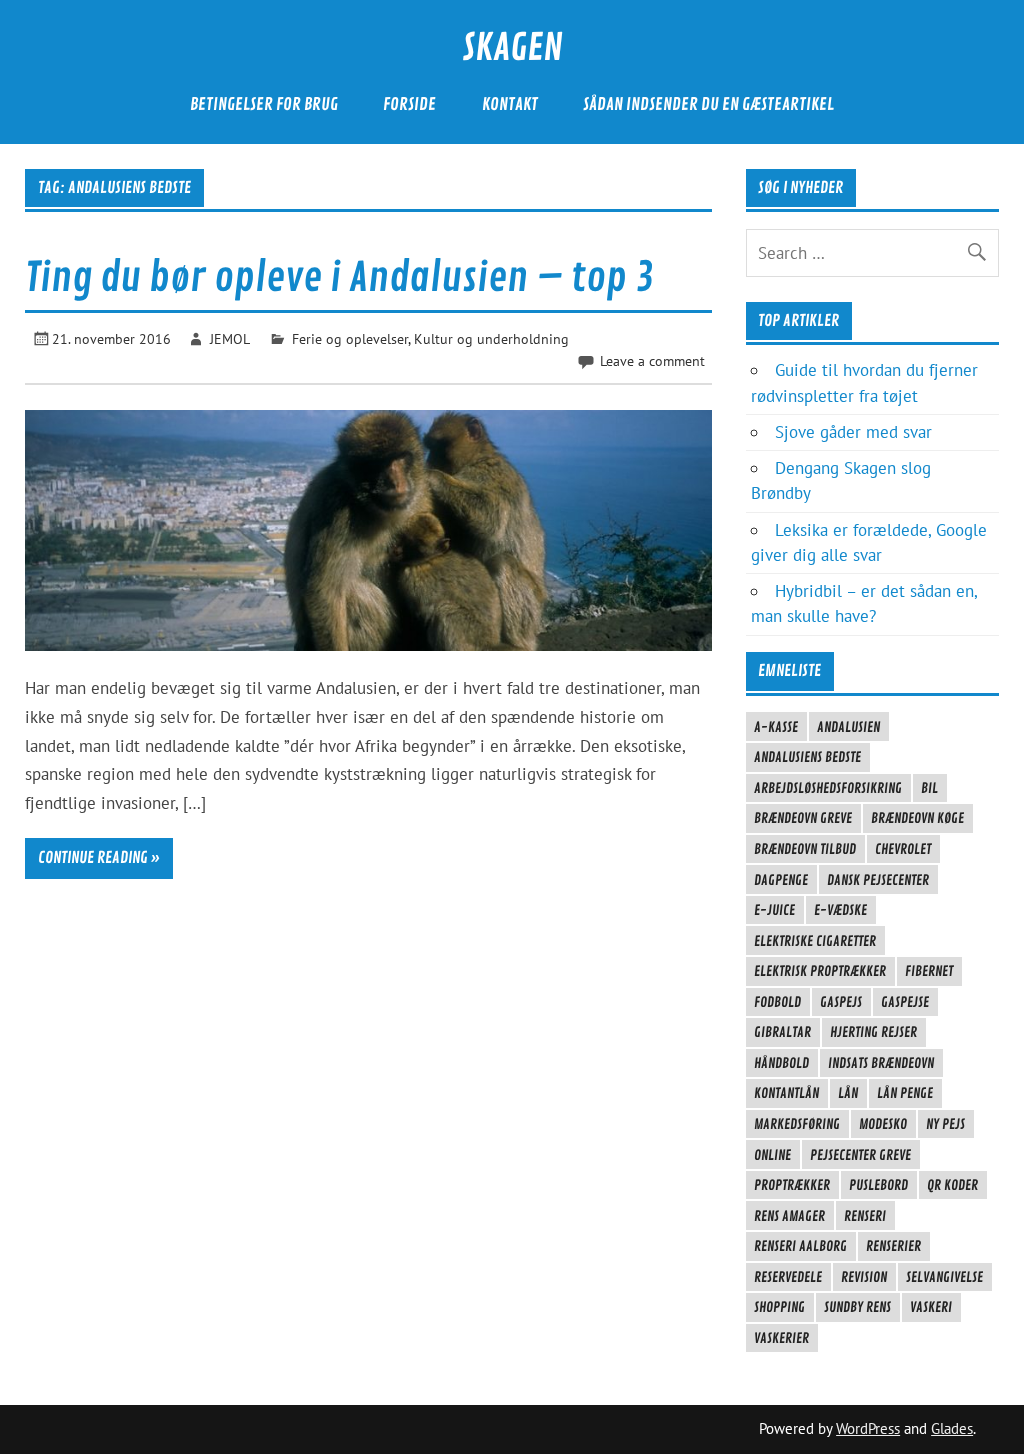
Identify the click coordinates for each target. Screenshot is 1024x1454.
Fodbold (777, 1002)
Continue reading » (99, 858)
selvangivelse (944, 1277)
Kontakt (510, 104)
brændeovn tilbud (805, 849)
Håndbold (781, 1063)
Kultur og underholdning (491, 338)
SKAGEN (512, 48)
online (772, 1155)
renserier (893, 1246)
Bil (929, 788)
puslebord (878, 1185)
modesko (883, 1124)
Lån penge (905, 1093)
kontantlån (786, 1093)
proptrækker (792, 1185)
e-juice (774, 910)
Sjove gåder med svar (853, 432)
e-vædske (840, 910)
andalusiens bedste (807, 757)
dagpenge (781, 880)
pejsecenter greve (860, 1155)
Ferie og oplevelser (350, 338)
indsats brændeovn (881, 1063)
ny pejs (945, 1124)
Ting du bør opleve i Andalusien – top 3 (339, 278)
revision (864, 1277)
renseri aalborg (800, 1246)
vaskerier (781, 1338)
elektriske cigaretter (815, 941)
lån (848, 1093)
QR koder (952, 1185)
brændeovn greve (803, 818)
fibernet (929, 971)
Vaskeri (931, 1307)
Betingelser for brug (264, 104)
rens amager (789, 1216)
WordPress (868, 1428)
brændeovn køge (917, 818)
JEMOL (230, 338)
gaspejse (905, 1002)
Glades (952, 1428)
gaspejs (841, 1002)
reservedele (788, 1277)
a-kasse (776, 727)
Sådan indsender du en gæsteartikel (708, 104)
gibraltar (782, 1032)
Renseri (865, 1216)
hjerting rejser (873, 1032)
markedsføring (797, 1124)
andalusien (848, 727)
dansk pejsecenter (878, 880)
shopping (779, 1307)
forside (409, 104)
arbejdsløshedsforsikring (828, 788)
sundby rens (857, 1307)
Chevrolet (903, 849)
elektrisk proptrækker (820, 971)
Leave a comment (652, 360)
